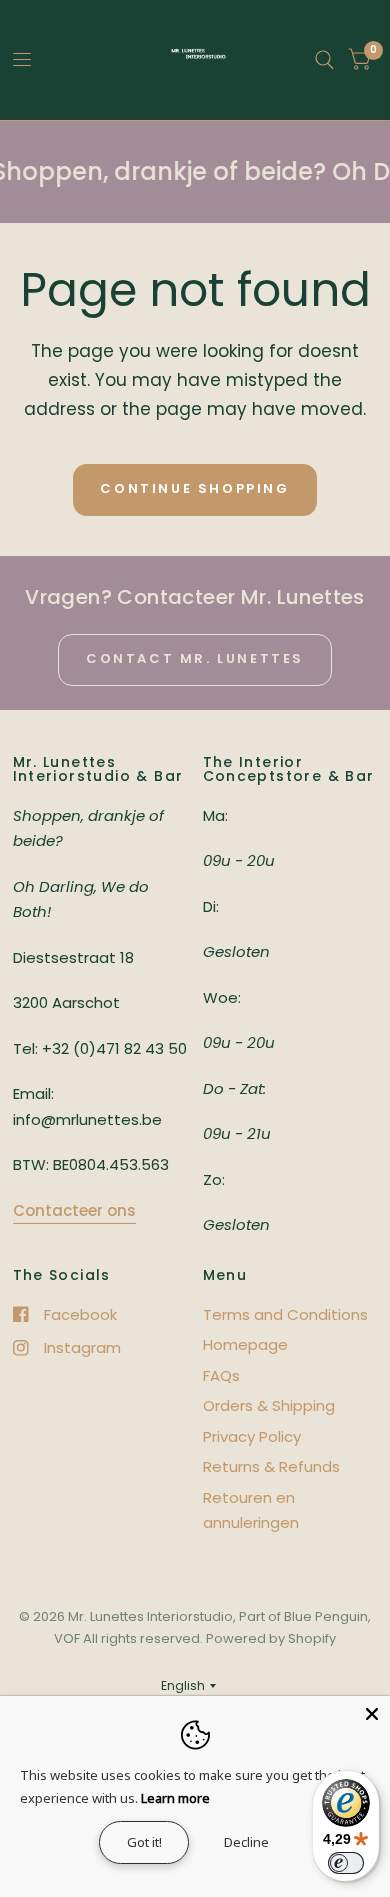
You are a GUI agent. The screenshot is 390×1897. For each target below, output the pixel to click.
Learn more (175, 1798)
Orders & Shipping (269, 1405)
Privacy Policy (252, 1436)
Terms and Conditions (285, 1314)
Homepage (245, 1344)
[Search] (324, 60)
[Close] (372, 1714)
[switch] (346, 1863)
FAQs (221, 1375)
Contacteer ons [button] (74, 1210)
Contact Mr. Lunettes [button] (195, 658)
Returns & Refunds (271, 1466)
